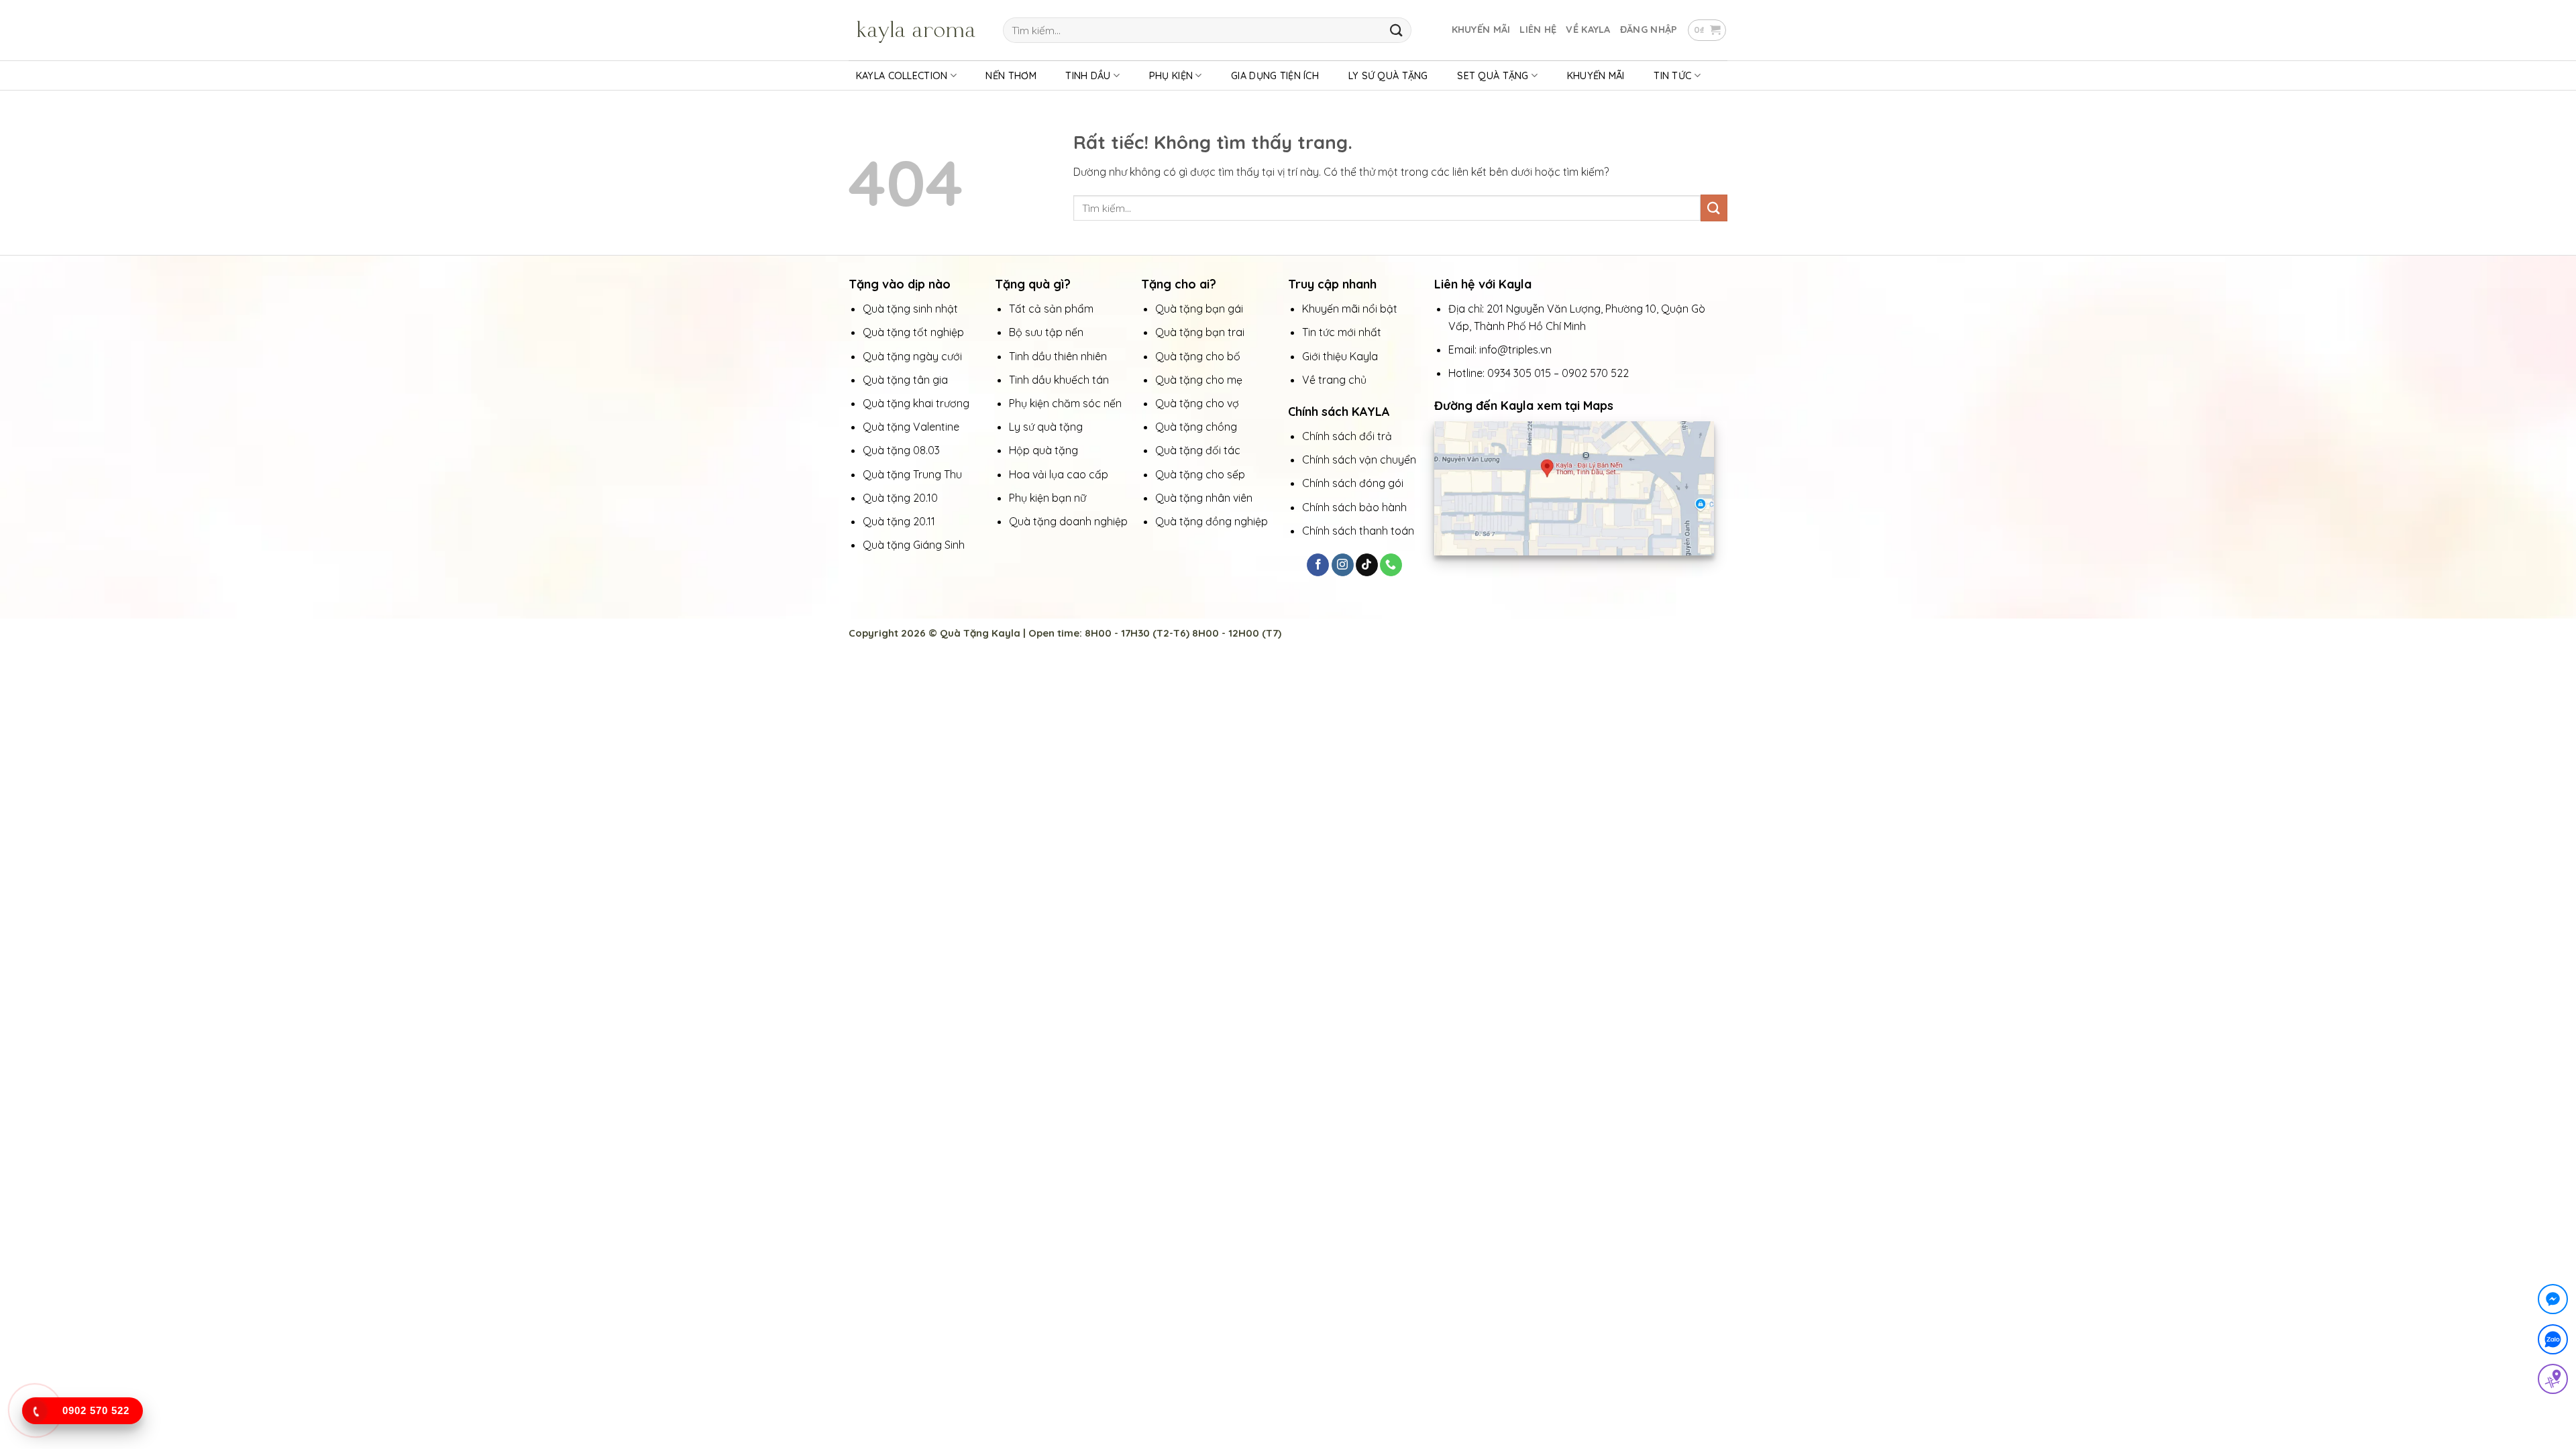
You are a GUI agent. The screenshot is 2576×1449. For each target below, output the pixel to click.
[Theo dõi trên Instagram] (1343, 565)
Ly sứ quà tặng (1046, 427)
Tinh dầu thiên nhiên (1059, 356)
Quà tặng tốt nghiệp (913, 332)
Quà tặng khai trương (916, 403)
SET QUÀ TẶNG (1493, 76)
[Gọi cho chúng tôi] (1391, 565)
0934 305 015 (1519, 373)
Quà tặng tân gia (907, 380)
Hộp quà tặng (1045, 450)
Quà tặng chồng (1196, 427)
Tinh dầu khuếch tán (1060, 380)
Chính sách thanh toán (1358, 531)
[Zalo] (2553, 1342)
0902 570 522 (1595, 373)
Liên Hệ (1538, 30)
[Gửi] (1396, 30)
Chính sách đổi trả (1347, 436)
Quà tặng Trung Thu (912, 474)
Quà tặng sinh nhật (910, 309)
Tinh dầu (1088, 76)
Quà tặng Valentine (912, 427)
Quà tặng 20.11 (899, 521)
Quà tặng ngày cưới (912, 356)
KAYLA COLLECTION (902, 76)
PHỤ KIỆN (1171, 76)
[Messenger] (2553, 1302)
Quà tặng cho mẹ (1199, 380)
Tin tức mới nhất (1343, 332)
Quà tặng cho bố (1198, 356)
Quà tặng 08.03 (901, 450)
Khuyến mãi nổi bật (1351, 309)
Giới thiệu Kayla (1341, 356)
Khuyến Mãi (1481, 30)
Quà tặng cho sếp (1200, 474)
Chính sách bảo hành (1354, 507)
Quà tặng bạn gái (1199, 309)
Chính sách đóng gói (1353, 483)
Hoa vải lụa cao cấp (1060, 474)
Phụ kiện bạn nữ (1048, 498)
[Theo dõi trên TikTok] (1367, 565)
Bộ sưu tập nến (1046, 332)
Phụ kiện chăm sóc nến (1065, 403)
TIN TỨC (1672, 76)
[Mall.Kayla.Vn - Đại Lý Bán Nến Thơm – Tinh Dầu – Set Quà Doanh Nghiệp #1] (916, 30)
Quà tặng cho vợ (1198, 403)
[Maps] (2553, 1382)
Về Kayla (1588, 30)
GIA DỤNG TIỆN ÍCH (1275, 76)
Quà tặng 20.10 (900, 498)
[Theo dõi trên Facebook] (1318, 565)
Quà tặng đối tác (1199, 450)
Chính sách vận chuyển (1359, 460)
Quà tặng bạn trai (1200, 332)
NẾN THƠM (1011, 76)
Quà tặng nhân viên (1204, 498)
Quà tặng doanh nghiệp (1068, 521)
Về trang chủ (1334, 380)
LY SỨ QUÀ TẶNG (1388, 76)
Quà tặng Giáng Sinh (914, 545)
